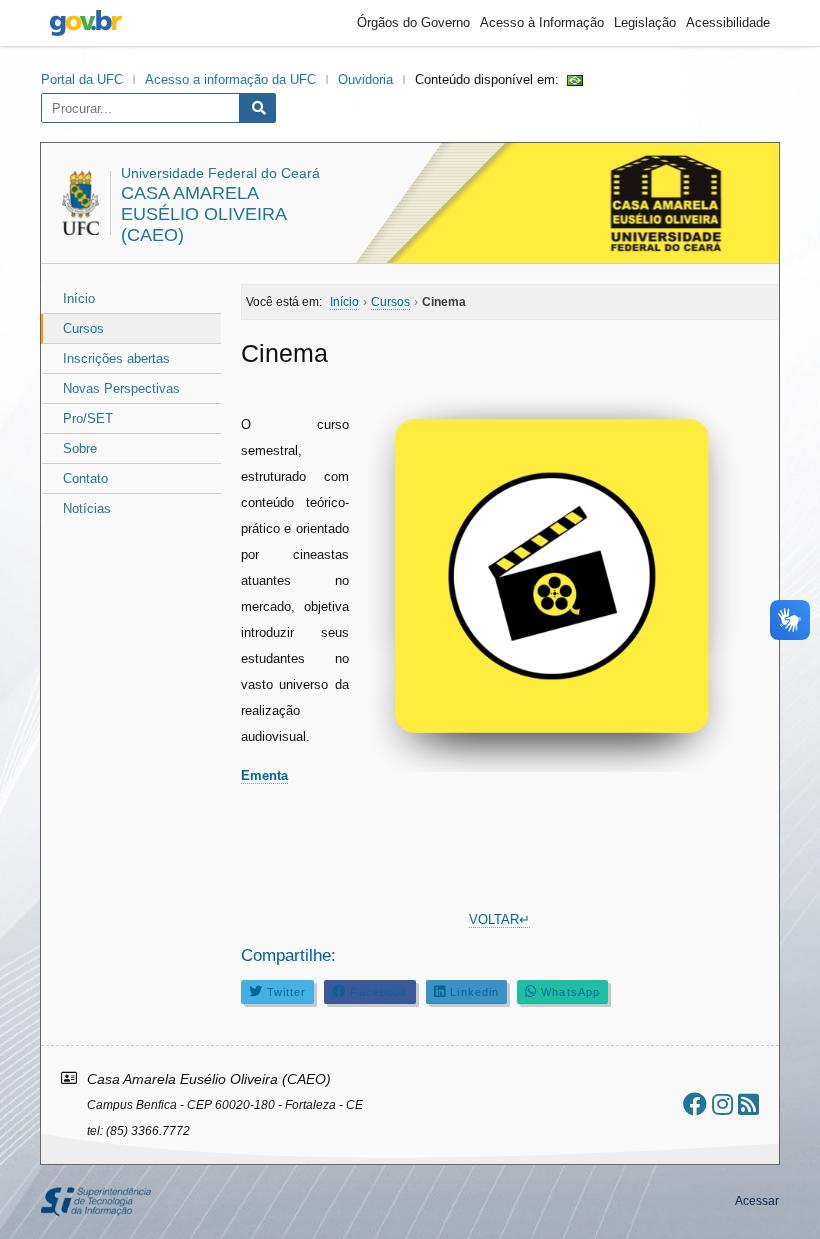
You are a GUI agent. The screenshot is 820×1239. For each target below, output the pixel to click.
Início (79, 298)
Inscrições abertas (116, 358)
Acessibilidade (728, 22)
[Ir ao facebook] (695, 1104)
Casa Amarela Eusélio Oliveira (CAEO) (203, 214)
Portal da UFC (82, 79)
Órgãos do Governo (413, 22)
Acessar (757, 1201)
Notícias (87, 508)
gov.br (86, 23)
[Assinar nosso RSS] (748, 1104)
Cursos (83, 328)
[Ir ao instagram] (722, 1104)
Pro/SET (88, 418)
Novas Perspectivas (121, 388)
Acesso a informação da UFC (230, 79)
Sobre (80, 448)
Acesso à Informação (542, 22)
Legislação (645, 22)
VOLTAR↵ (499, 919)
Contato (85, 478)
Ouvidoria (365, 79)
